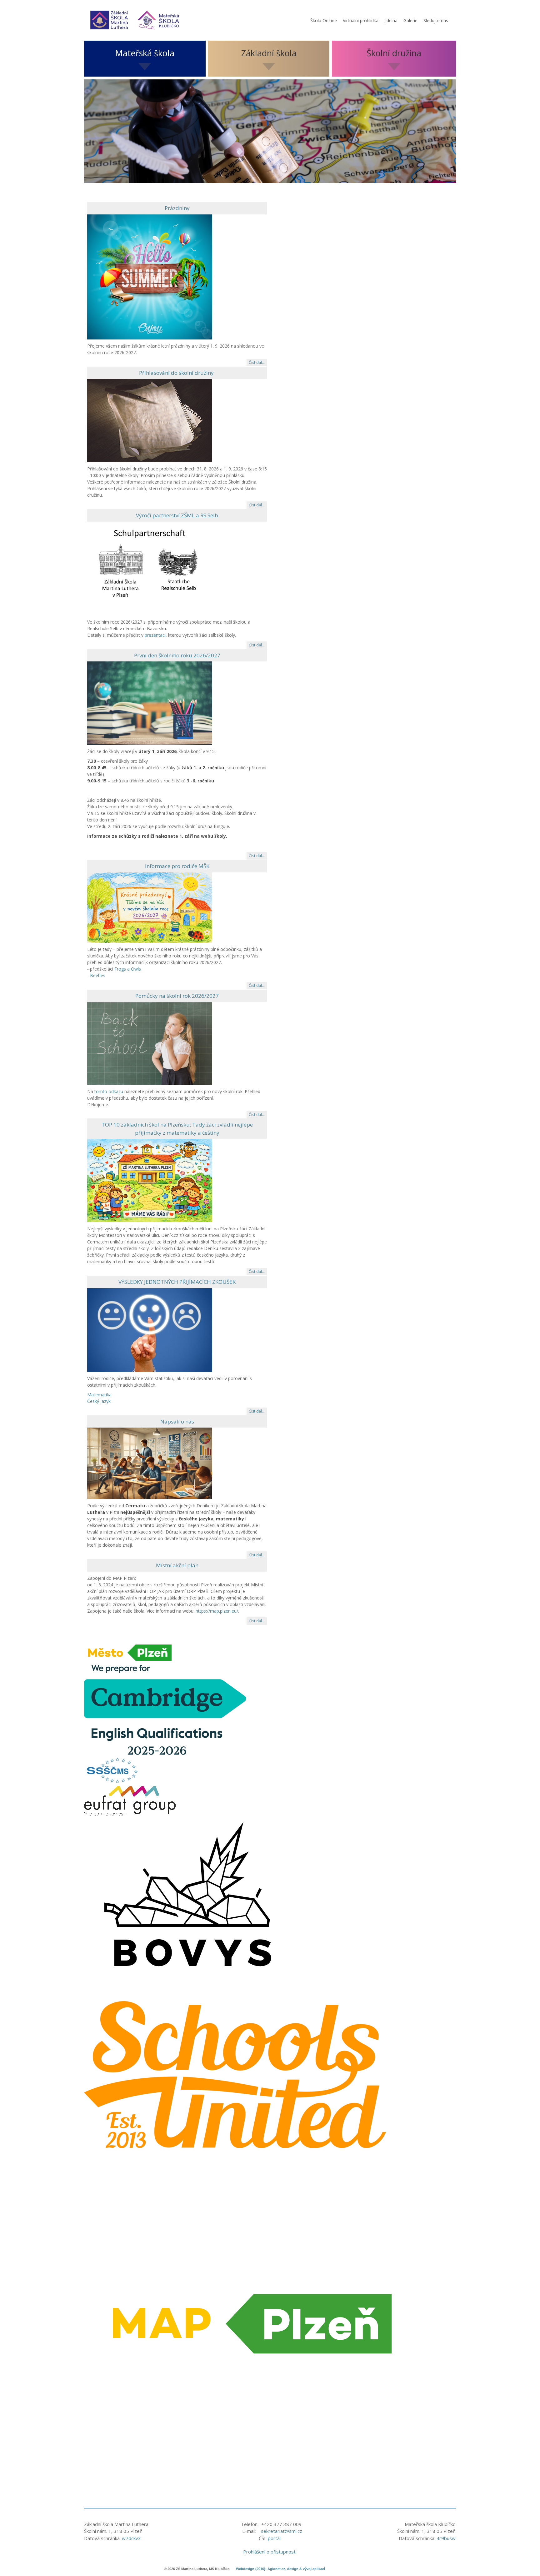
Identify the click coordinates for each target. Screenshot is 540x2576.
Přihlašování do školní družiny (177, 373)
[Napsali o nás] (150, 1463)
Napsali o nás (177, 1421)
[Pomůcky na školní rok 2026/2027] (150, 1043)
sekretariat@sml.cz (282, 2531)
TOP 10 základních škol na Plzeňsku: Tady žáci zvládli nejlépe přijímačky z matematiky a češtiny (177, 1129)
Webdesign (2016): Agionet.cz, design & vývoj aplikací (280, 2569)
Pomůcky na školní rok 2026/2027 (177, 996)
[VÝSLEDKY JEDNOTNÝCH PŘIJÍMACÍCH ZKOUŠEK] (150, 1329)
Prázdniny (177, 208)
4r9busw (446, 2538)
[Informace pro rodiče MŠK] (150, 907)
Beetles (98, 975)
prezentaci (155, 635)
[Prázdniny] (150, 276)
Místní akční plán (177, 1565)
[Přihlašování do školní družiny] (150, 420)
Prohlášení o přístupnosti (270, 2552)
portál (274, 2538)
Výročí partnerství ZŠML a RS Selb (177, 515)
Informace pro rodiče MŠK (177, 866)
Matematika (99, 1395)
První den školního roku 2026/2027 (177, 655)
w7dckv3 (131, 2538)
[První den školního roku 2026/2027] (150, 703)
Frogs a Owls (128, 969)
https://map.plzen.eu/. (217, 1611)
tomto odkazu (109, 1091)
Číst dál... (257, 362)
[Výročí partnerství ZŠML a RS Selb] (150, 568)
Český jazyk (99, 1401)
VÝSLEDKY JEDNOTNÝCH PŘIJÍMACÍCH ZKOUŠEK (177, 1282)
